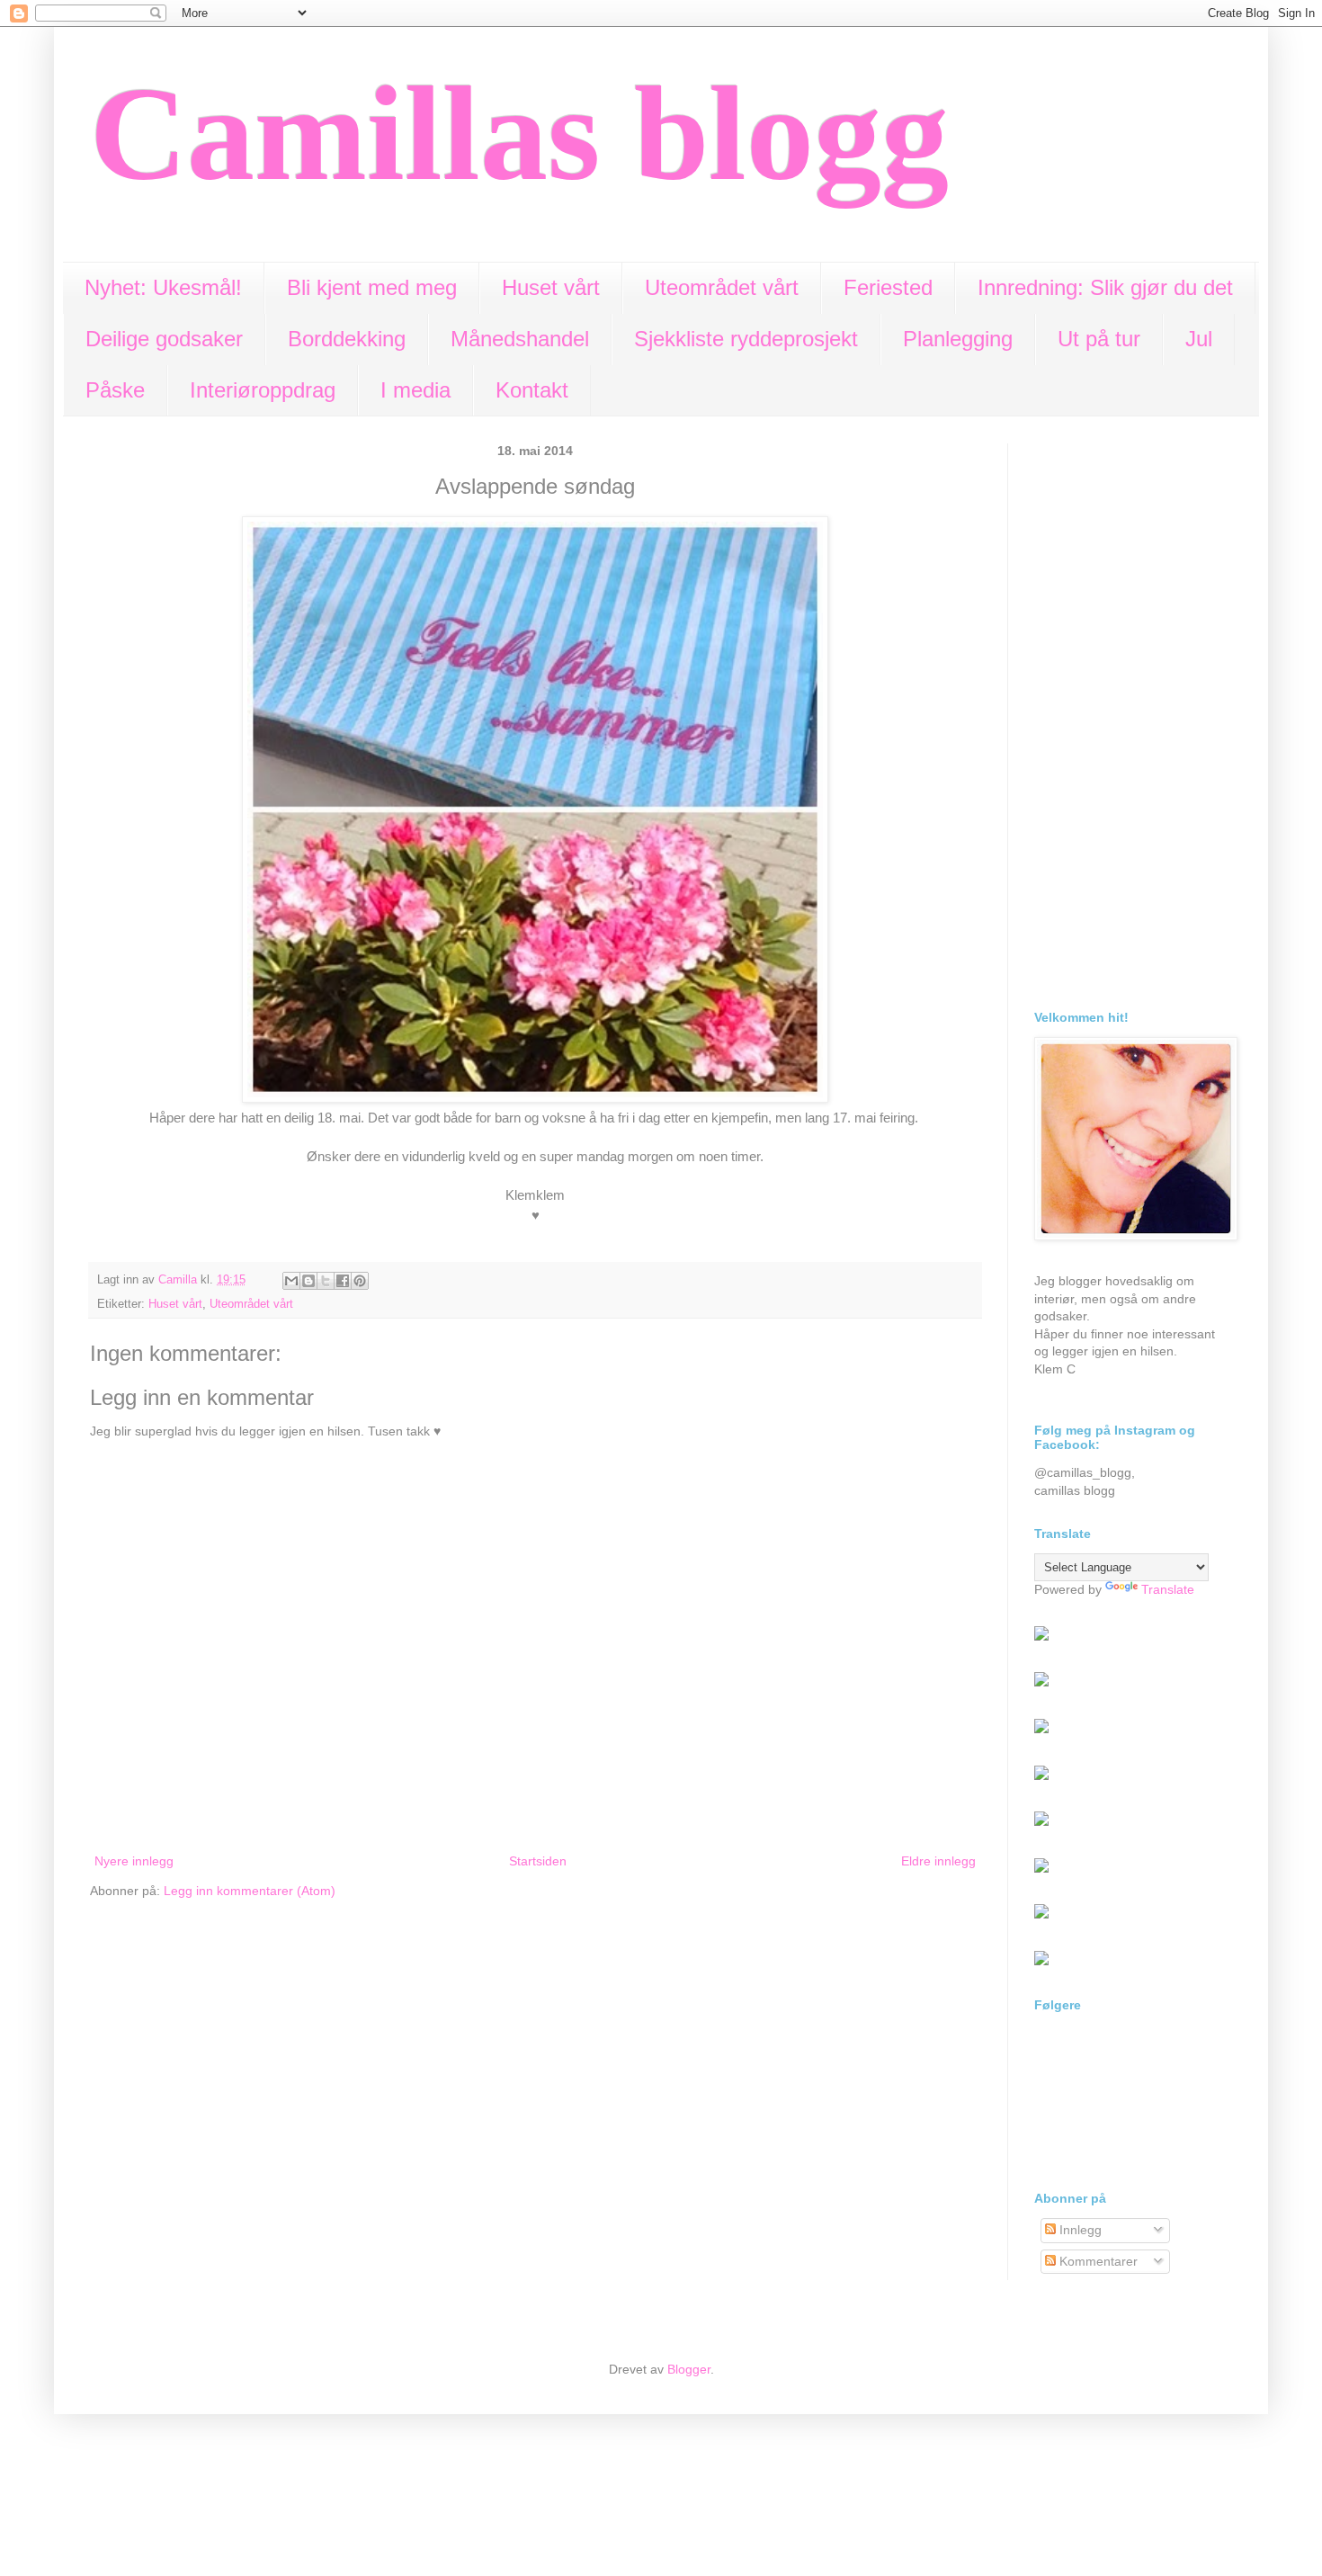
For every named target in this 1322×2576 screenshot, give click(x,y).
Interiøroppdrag (263, 390)
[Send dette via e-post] (291, 1281)
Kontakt (532, 390)
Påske (115, 390)
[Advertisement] (1133, 713)
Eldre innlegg (938, 1861)
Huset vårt (551, 287)
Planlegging (958, 339)
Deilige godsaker (164, 339)
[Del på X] (326, 1281)
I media (415, 390)
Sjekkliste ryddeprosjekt (746, 339)
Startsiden (538, 1861)
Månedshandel (520, 339)
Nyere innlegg (134, 1861)
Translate (1168, 1589)
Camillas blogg (519, 133)
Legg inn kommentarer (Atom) (250, 1891)
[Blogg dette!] (308, 1281)
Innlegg (1079, 2230)
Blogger (689, 2369)
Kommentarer (1097, 2261)
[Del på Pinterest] (360, 1281)
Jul (1199, 339)
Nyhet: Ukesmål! (163, 287)
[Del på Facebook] (343, 1281)
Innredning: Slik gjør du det (1105, 287)
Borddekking (347, 339)
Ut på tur (1099, 339)
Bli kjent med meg (372, 287)
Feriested (888, 287)
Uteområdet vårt (722, 287)
